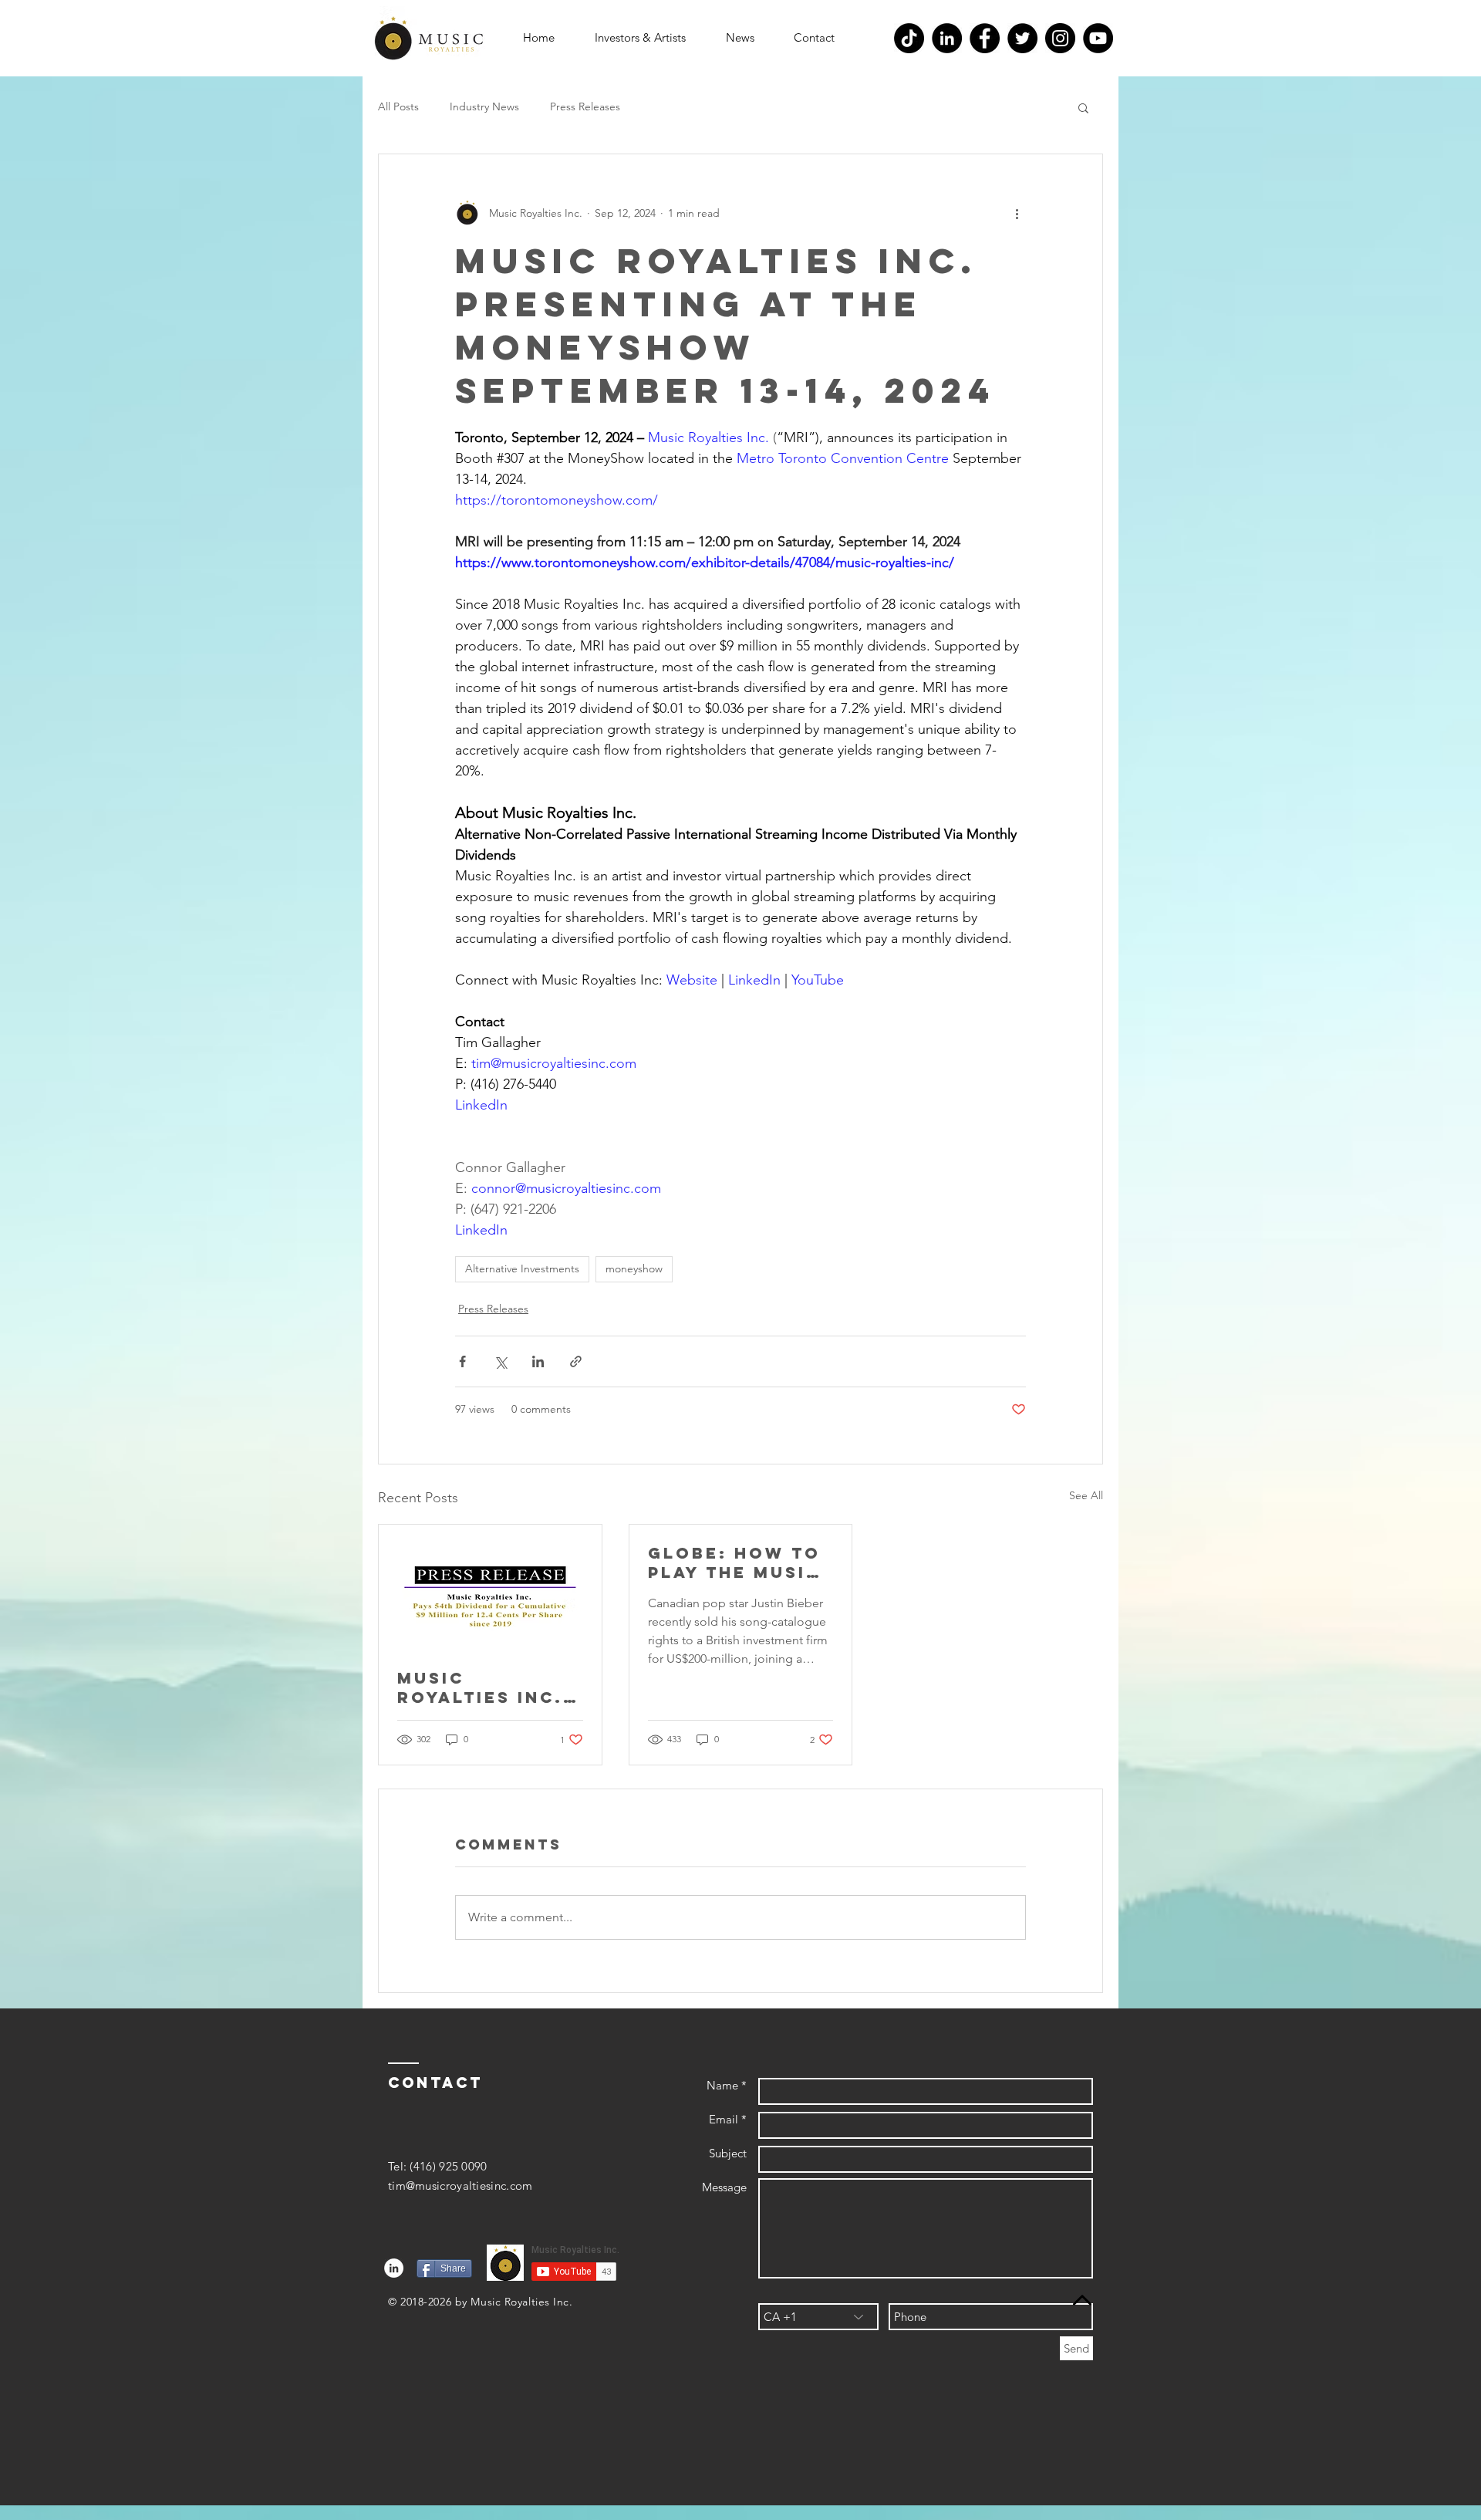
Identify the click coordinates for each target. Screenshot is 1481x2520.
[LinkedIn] (947, 38)
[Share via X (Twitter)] (500, 1361)
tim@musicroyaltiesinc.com (460, 2186)
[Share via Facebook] (462, 1361)
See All (1086, 1495)
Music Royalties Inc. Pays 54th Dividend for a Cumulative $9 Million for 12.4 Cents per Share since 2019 (483, 1687)
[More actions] (1017, 213)
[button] (640, 38)
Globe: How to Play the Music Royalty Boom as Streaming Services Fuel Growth (734, 1562)
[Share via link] (576, 1361)
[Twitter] (1022, 38)
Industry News (484, 106)
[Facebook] (985, 38)
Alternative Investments (522, 1268)
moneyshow (634, 1268)
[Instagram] (1060, 38)
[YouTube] (1098, 38)
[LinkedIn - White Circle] (394, 2268)
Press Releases (585, 106)
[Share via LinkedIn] (538, 1361)
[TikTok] (909, 38)
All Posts (398, 106)
